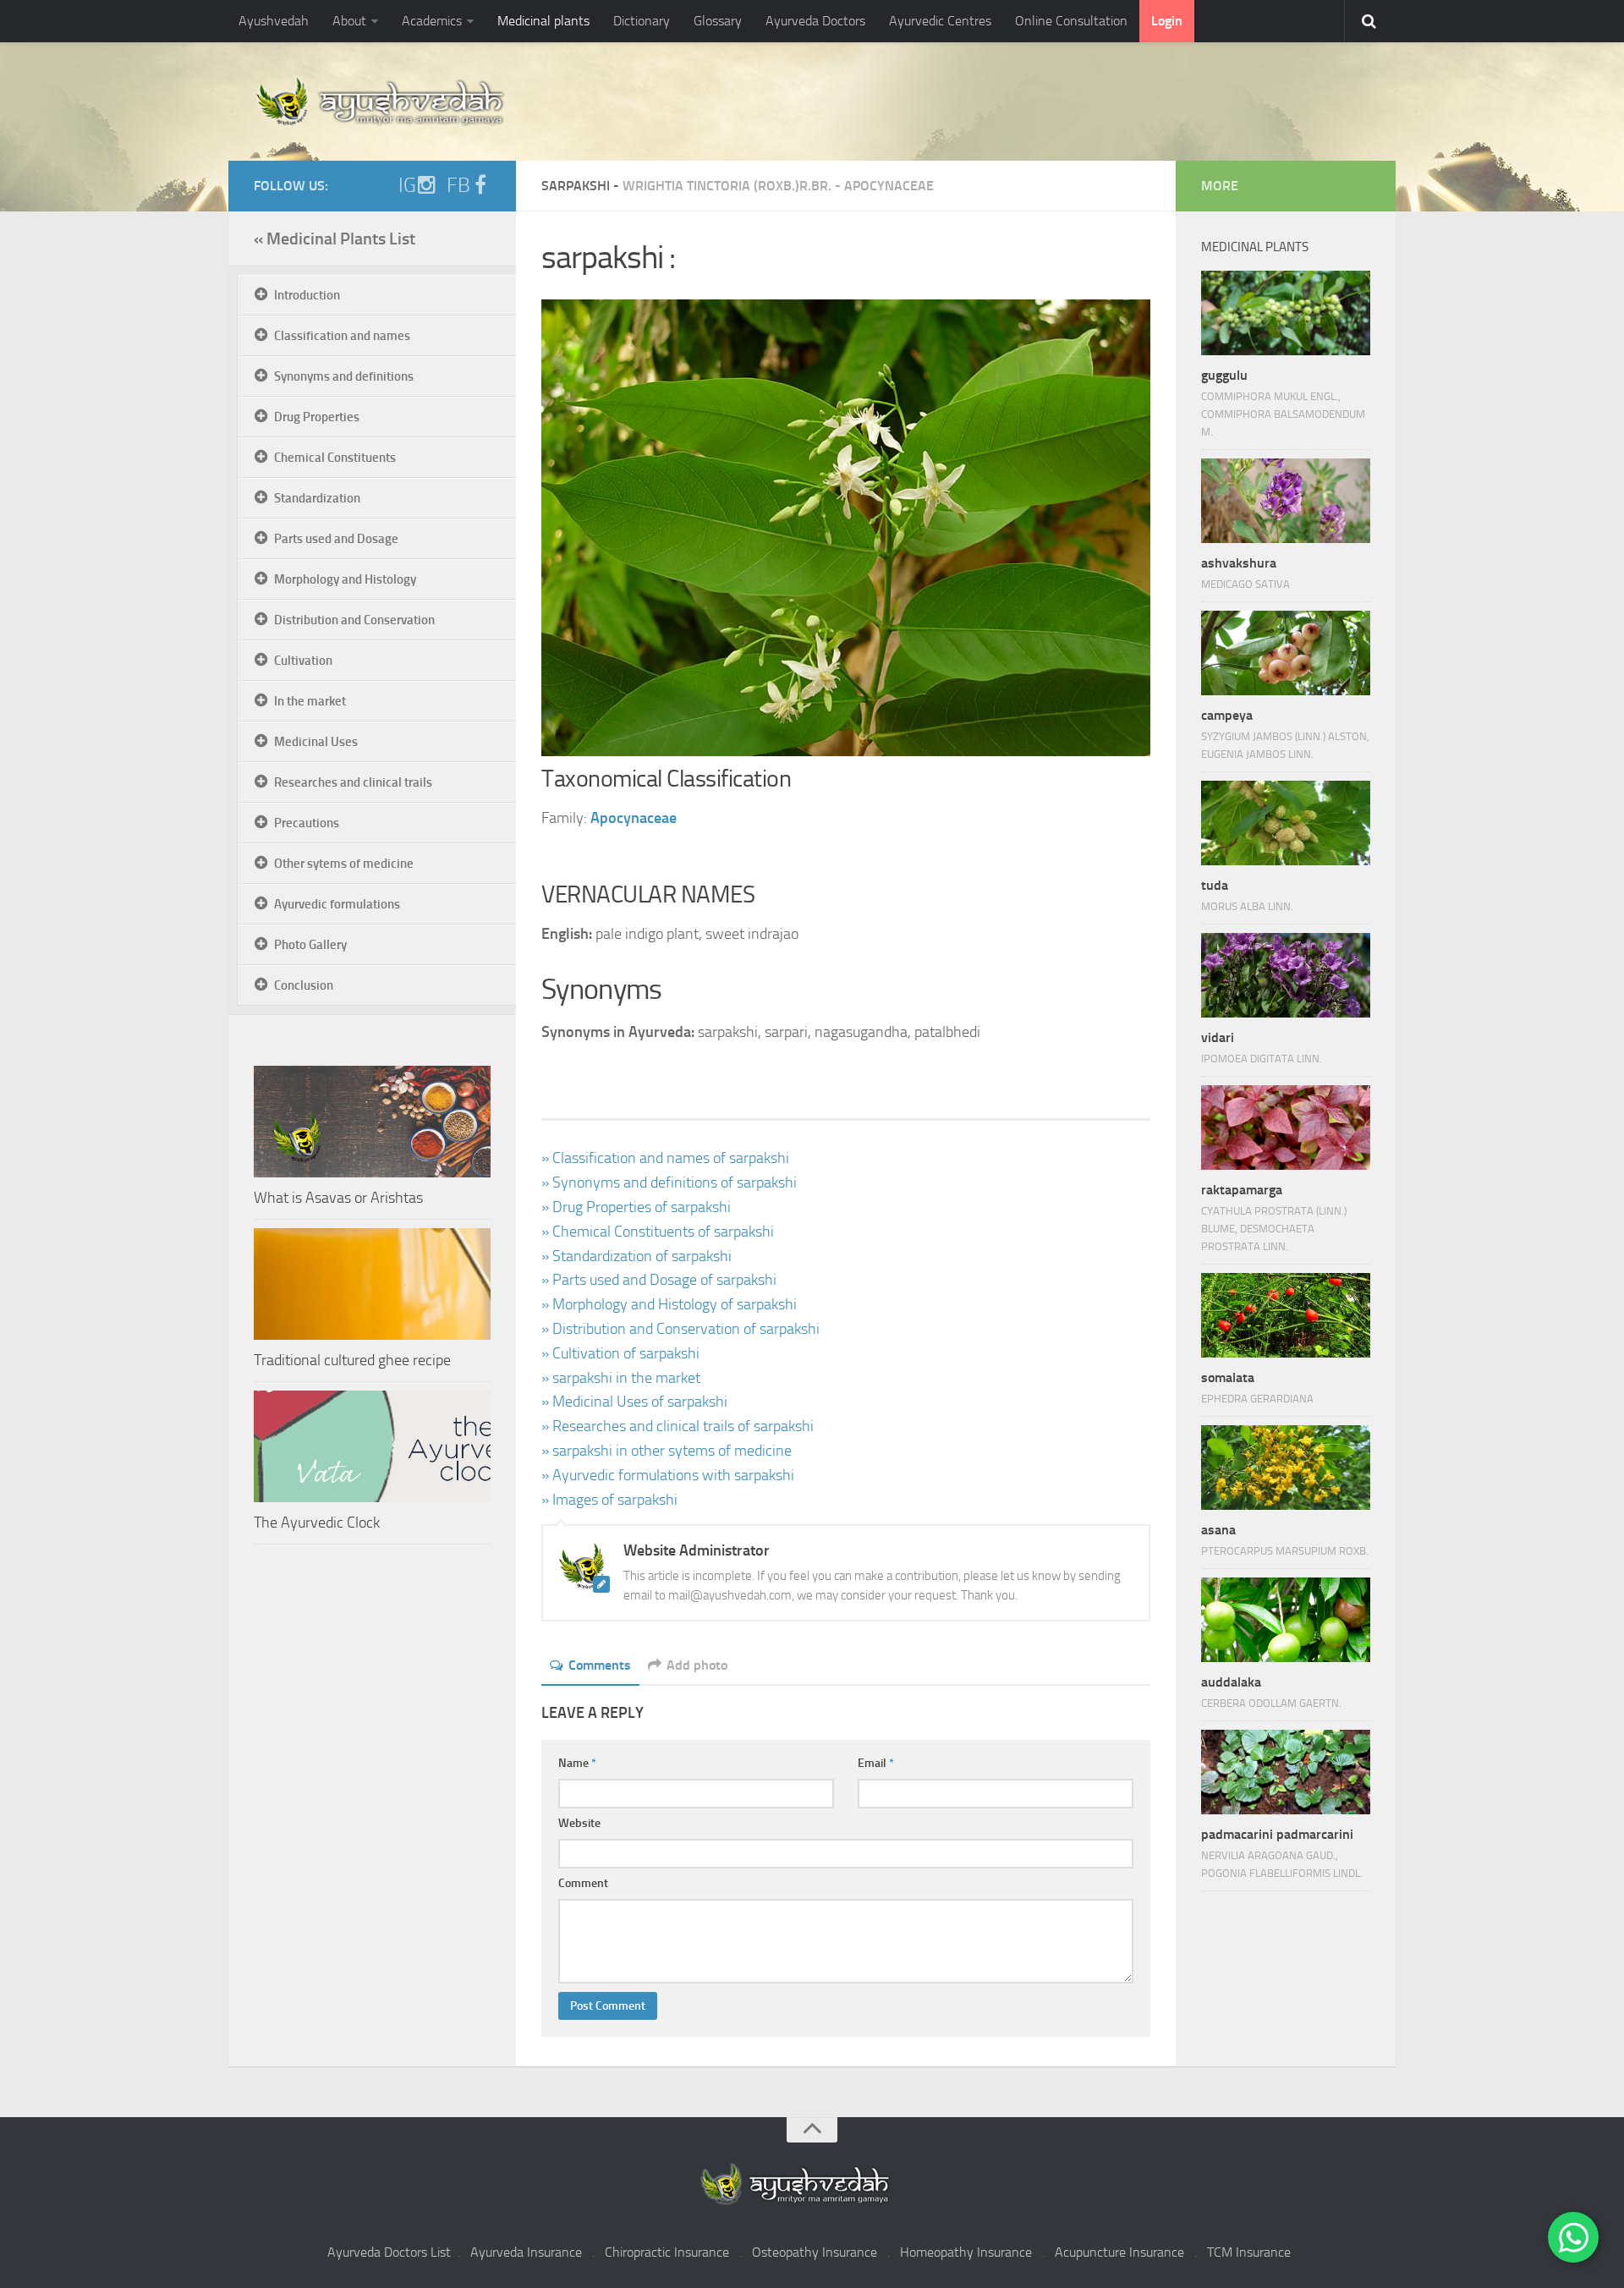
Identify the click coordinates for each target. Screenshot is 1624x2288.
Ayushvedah (274, 21)
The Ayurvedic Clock (317, 1523)
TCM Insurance (1249, 2252)
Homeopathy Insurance (966, 2252)
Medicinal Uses (316, 742)
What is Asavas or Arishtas (338, 1198)
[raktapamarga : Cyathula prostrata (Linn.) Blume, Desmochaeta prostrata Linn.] (1286, 1128)
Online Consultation (1071, 21)
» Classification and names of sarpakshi (665, 1158)
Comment (583, 1883)
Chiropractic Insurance (667, 2252)
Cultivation (303, 661)
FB (458, 185)
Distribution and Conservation (354, 620)
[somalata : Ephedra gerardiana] (1286, 1315)
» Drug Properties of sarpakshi (636, 1207)
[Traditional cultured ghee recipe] (372, 1284)
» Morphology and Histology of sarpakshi (669, 1304)
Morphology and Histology (345, 579)
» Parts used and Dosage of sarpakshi (659, 1280)
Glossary (718, 21)
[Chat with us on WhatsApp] (1573, 2237)
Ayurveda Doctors (815, 21)
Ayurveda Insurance (526, 2252)
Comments (600, 1665)
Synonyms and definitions (344, 376)
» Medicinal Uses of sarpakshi (634, 1402)
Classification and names (342, 336)
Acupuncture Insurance (1119, 2252)
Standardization (317, 498)
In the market (310, 701)
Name (577, 1763)
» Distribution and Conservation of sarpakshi (680, 1329)
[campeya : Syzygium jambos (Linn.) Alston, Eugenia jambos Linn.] (1286, 653)
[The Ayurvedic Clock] (372, 1446)
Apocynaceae (889, 186)
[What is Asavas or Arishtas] (372, 1122)
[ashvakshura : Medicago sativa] (1286, 501)
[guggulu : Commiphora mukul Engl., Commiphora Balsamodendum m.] (1286, 313)
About (349, 21)
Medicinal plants (543, 21)
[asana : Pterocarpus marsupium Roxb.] (1286, 1468)
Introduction (307, 295)
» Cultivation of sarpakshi (620, 1353)
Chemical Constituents (335, 458)
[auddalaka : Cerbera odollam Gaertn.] (1286, 1620)
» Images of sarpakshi (609, 1500)
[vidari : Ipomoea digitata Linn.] (1286, 975)
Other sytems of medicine (344, 864)
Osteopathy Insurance (815, 2252)
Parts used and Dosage (336, 539)
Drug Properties (317, 417)
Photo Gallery (310, 945)
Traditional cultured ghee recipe (352, 1360)
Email (876, 1763)
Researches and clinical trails (353, 782)
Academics (432, 21)
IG (407, 185)
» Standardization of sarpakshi (636, 1256)
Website (579, 1823)
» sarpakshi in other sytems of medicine (667, 1451)
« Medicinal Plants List (335, 239)
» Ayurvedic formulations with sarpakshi (668, 1475)
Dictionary (642, 21)
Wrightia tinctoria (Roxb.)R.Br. (727, 186)
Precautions (307, 823)
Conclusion (304, 985)
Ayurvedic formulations (337, 904)
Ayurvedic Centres (940, 21)
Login (1167, 21)
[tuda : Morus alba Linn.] (1286, 823)
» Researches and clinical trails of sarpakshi (678, 1426)
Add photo (697, 1665)
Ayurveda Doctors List (389, 2252)
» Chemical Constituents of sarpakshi (658, 1232)
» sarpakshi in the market (621, 1378)
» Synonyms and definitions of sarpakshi (669, 1182)
